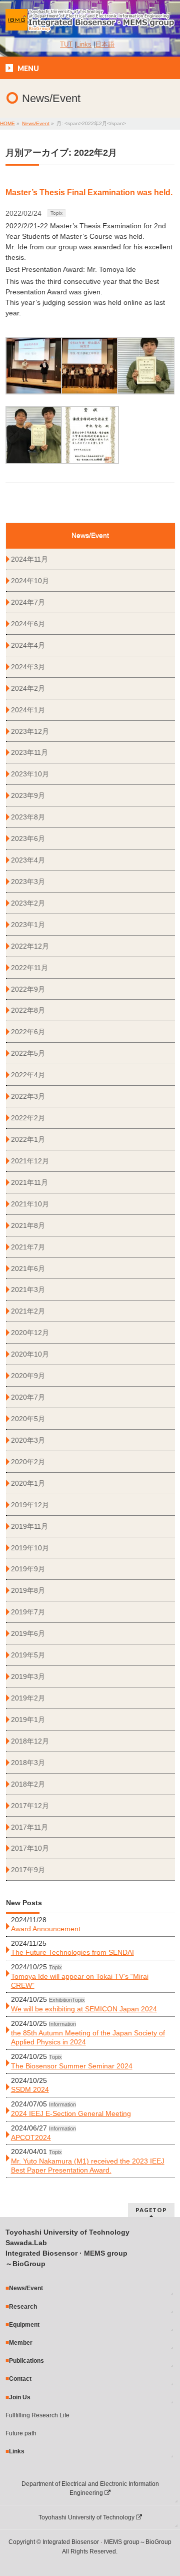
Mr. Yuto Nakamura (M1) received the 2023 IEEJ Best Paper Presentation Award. (88, 2166)
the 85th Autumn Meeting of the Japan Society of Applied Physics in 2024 (88, 2037)
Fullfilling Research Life (37, 2415)
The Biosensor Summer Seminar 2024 (72, 2066)
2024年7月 (28, 602)
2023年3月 (28, 882)
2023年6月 (28, 838)
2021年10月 (30, 1204)
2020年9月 (28, 1376)
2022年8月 (28, 1010)
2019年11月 (29, 1526)
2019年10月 (30, 1548)
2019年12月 (30, 1505)
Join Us (20, 2397)
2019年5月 (28, 1655)
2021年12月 (30, 1161)
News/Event (26, 2288)
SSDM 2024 (30, 2089)
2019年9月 (28, 1569)
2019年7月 (28, 1612)
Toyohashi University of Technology (87, 2517)
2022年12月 (30, 946)
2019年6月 (28, 1633)
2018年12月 (30, 1741)
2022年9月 (28, 989)
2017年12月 (30, 1806)
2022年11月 (29, 968)
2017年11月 (29, 1827)
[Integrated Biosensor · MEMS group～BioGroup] (90, 21)
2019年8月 (28, 1590)
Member (21, 2343)
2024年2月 (28, 688)
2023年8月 (28, 817)
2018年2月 (28, 1784)
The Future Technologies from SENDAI (72, 1952)
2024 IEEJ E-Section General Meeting (71, 2113)
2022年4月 (28, 1075)
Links (84, 45)
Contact (20, 2379)
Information (62, 2128)
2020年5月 (28, 1419)
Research (23, 2307)
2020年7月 (28, 1397)
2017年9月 (28, 1870)
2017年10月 (30, 1848)
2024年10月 (30, 581)
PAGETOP (151, 2210)
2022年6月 (28, 1032)
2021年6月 (28, 1268)
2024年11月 (29, 559)
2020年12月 (30, 1333)
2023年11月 (29, 752)
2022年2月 (28, 1118)
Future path (21, 2433)
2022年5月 (28, 1053)
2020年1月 (28, 1483)
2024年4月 (28, 645)
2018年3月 (28, 1763)
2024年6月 (28, 624)
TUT (66, 45)
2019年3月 (28, 1676)
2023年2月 (28, 903)
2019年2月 (28, 1698)
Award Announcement (46, 1929)
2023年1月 (28, 925)
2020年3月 (28, 1440)
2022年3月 (28, 1096)
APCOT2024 (31, 2137)
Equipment (24, 2325)
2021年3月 (28, 1290)
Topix (56, 213)
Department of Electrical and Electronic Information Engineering (90, 2488)
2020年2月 (28, 1462)
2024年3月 (28, 667)
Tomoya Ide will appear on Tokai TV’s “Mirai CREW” (80, 1981)
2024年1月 (28, 710)
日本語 (105, 45)
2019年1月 (28, 1720)
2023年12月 (30, 731)
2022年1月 (28, 1139)
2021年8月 (28, 1225)
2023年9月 (28, 795)
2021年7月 (28, 1247)
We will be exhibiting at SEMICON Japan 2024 (84, 2009)
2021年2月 (28, 1311)
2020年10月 (30, 1354)
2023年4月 (28, 860)
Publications (26, 2361)
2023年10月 (30, 774)
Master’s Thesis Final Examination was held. (89, 192)
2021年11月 (29, 1182)
